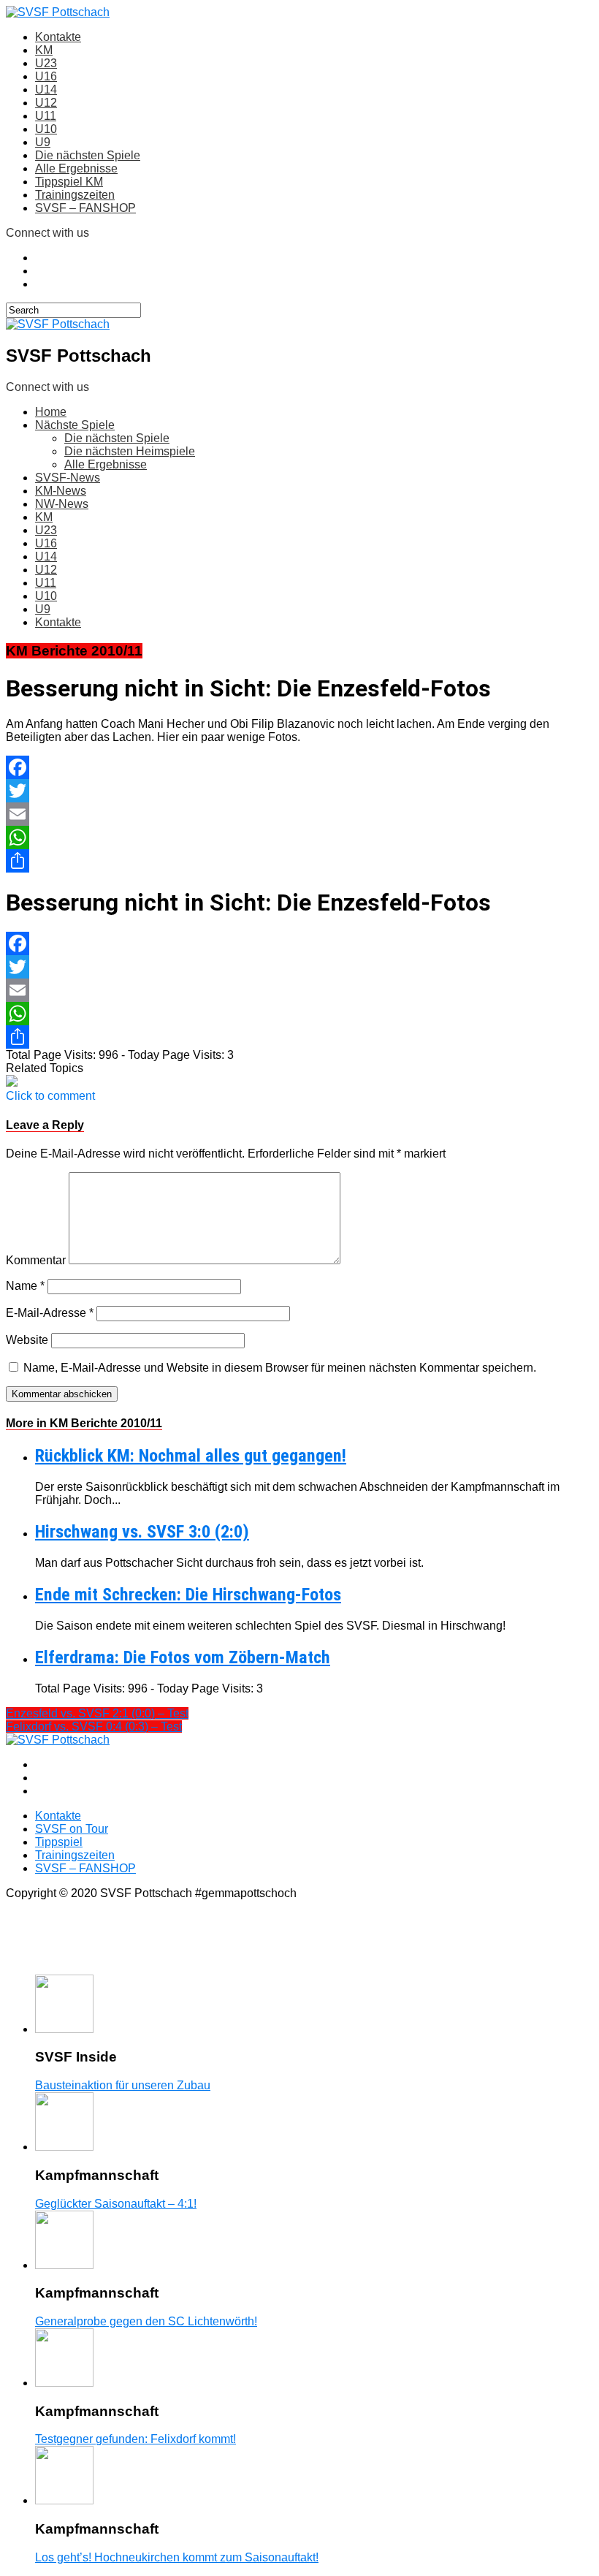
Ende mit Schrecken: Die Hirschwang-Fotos (188, 1595)
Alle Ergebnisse (76, 168)
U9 (43, 142)
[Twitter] (299, 791)
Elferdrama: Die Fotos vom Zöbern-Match (183, 1657)
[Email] (299, 814)
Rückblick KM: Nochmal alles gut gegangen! (191, 1456)
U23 (46, 63)
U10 (46, 129)
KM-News (61, 491)
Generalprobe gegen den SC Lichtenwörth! (146, 2321)
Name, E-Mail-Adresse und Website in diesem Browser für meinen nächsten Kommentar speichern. (280, 1368)
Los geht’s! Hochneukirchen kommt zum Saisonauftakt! (177, 2557)
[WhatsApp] (299, 837)
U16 (46, 76)
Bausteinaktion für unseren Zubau (123, 2085)
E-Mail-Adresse (50, 1313)
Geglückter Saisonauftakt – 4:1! (116, 2204)
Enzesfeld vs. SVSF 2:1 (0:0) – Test (97, 1713)
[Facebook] (299, 767)
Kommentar (36, 1260)
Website (27, 1340)
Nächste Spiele (75, 425)
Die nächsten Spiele (88, 155)
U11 (46, 116)
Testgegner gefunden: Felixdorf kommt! (136, 2439)
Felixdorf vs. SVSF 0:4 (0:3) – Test (94, 1726)
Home (51, 412)
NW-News (62, 504)
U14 (46, 90)
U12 (46, 103)
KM (44, 50)
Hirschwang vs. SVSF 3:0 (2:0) (142, 1532)
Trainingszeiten (75, 195)
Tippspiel (59, 1842)
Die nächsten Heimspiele (130, 451)
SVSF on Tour (72, 1829)
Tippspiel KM (69, 182)
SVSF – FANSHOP (85, 208)
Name (25, 1286)
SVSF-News (68, 478)
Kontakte (58, 37)
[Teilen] (299, 861)
